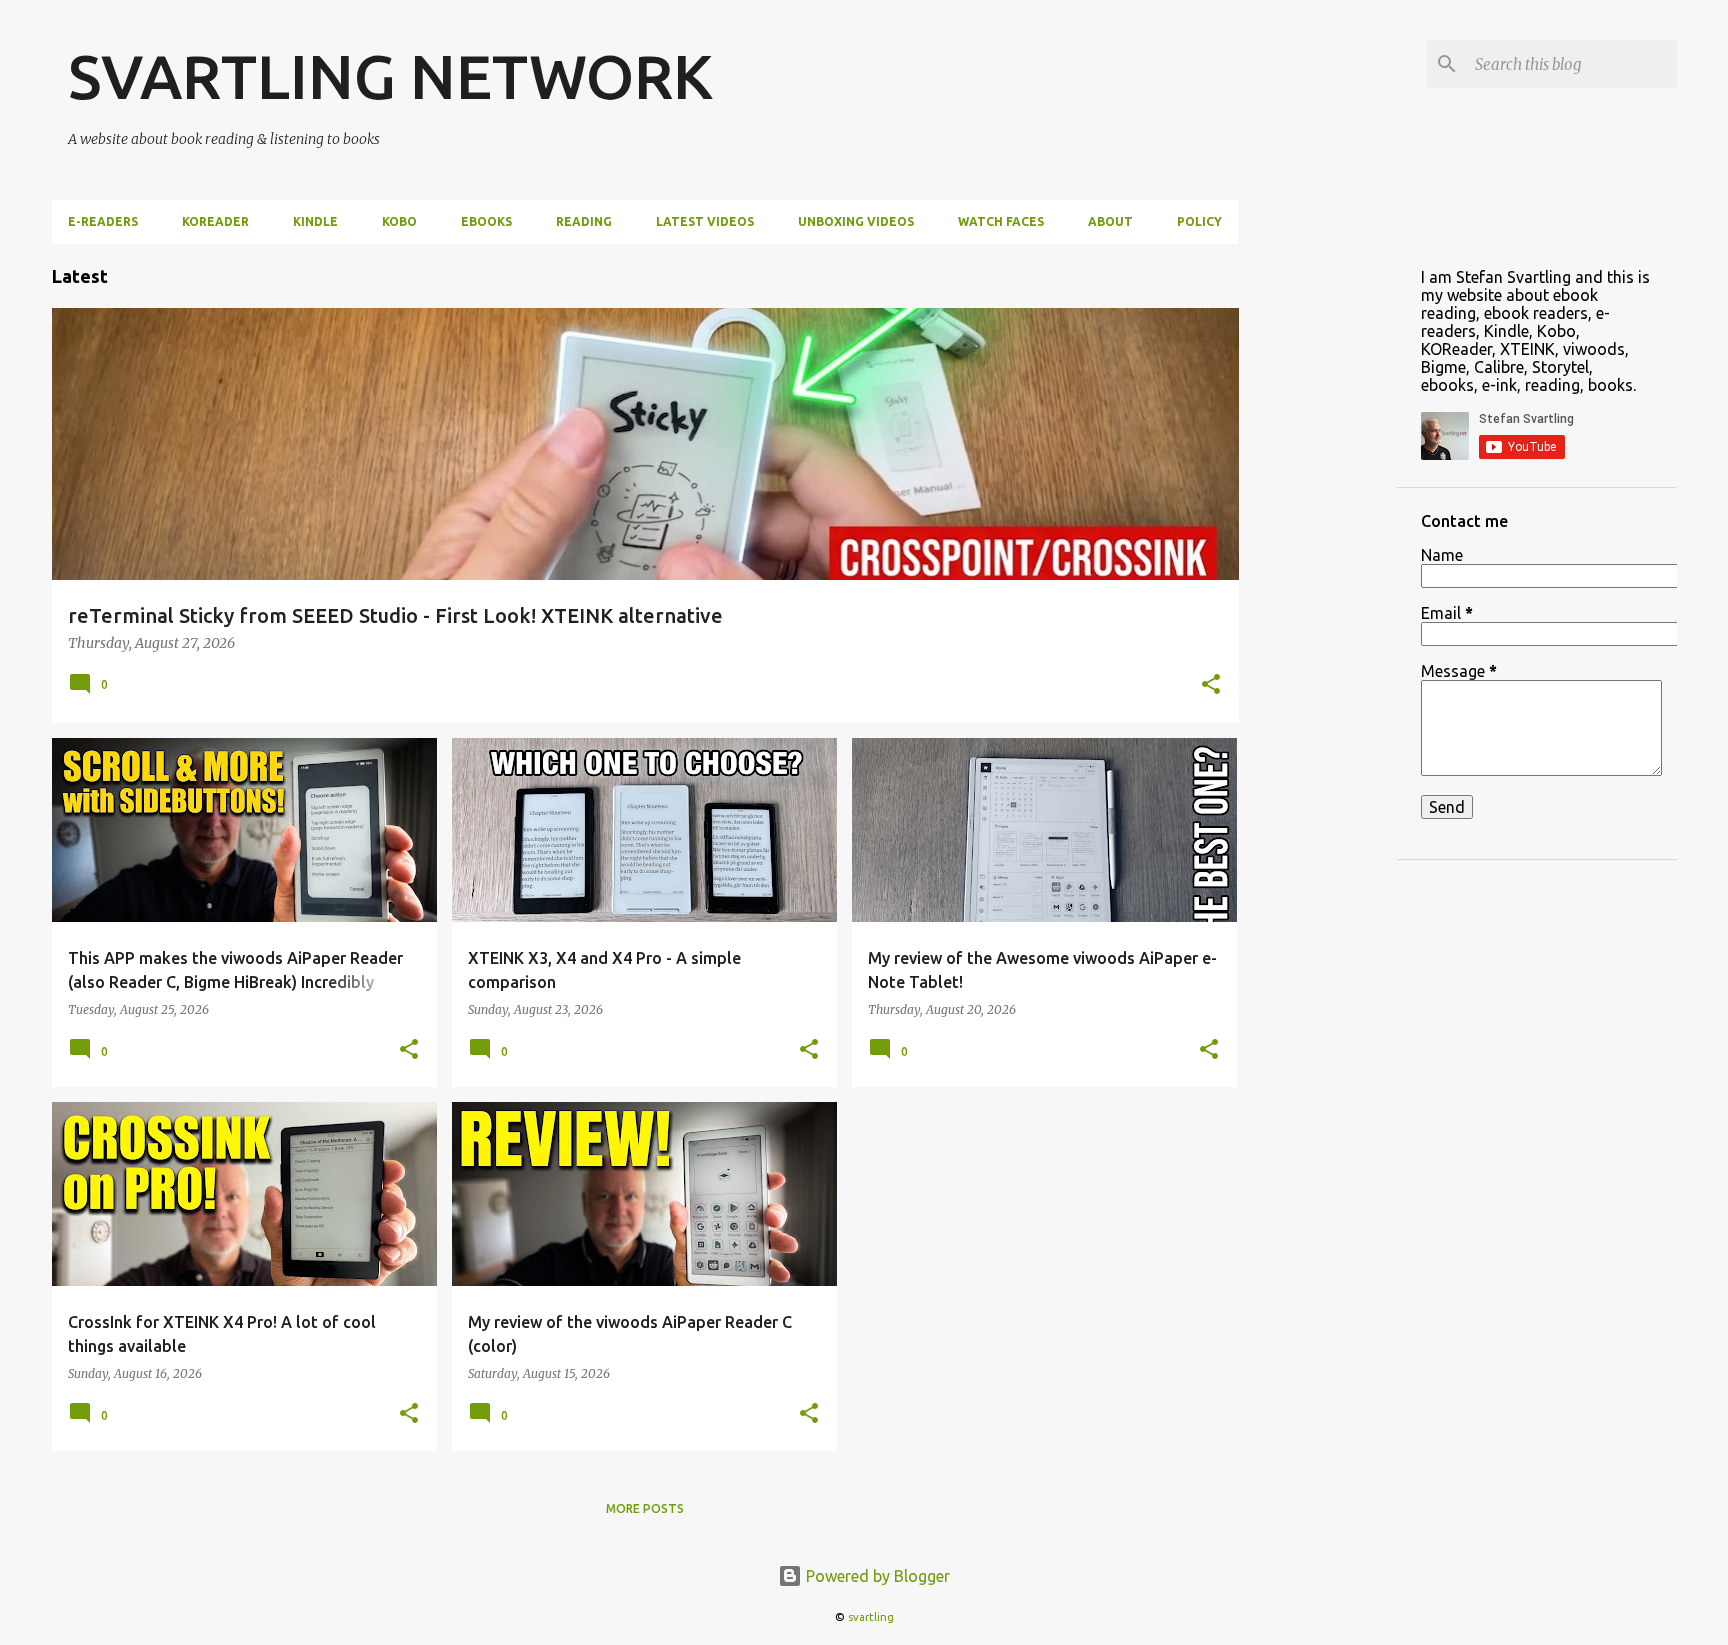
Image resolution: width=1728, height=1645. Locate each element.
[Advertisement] (1318, 544)
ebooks (486, 221)
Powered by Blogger (876, 1576)
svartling (871, 1617)
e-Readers (103, 221)
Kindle (315, 221)
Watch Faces (1001, 221)
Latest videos (705, 221)
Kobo (399, 221)
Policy (1199, 221)
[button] (1211, 686)
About (1110, 221)
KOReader (215, 221)
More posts (645, 1508)
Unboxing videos (856, 221)
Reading (584, 221)
